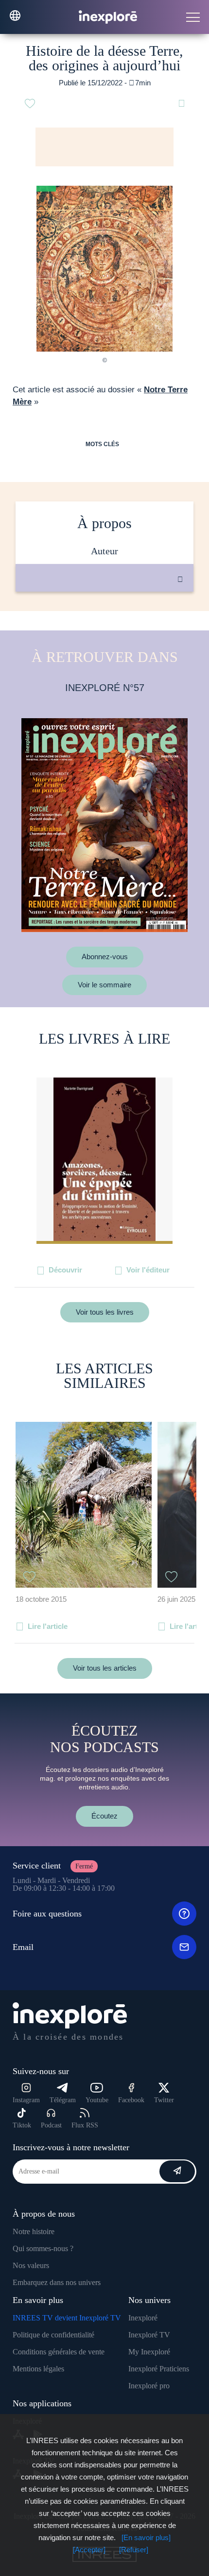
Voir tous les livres (105, 1312)
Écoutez (104, 1816)
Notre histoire (34, 2231)
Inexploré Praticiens (159, 2369)
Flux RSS (85, 2125)
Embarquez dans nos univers (57, 2282)
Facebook (131, 2100)
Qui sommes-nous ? (43, 2248)
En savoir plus (114, 624)
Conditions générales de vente (59, 2352)
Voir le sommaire (104, 985)
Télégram (63, 2100)
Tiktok (22, 2125)
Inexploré (143, 2318)
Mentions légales (38, 2369)
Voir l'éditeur (148, 1270)
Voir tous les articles (105, 1668)
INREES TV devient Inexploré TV (67, 2318)
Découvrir (65, 1270)
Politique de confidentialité (53, 2335)
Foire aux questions (47, 1914)
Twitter (164, 2100)
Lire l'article (48, 1626)
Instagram (26, 2100)
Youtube (97, 2100)
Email (23, 1947)
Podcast (51, 2125)
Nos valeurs (31, 2265)
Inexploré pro (149, 2386)
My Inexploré (149, 2352)
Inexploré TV (149, 2335)
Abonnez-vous (105, 957)
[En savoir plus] (146, 2537)
